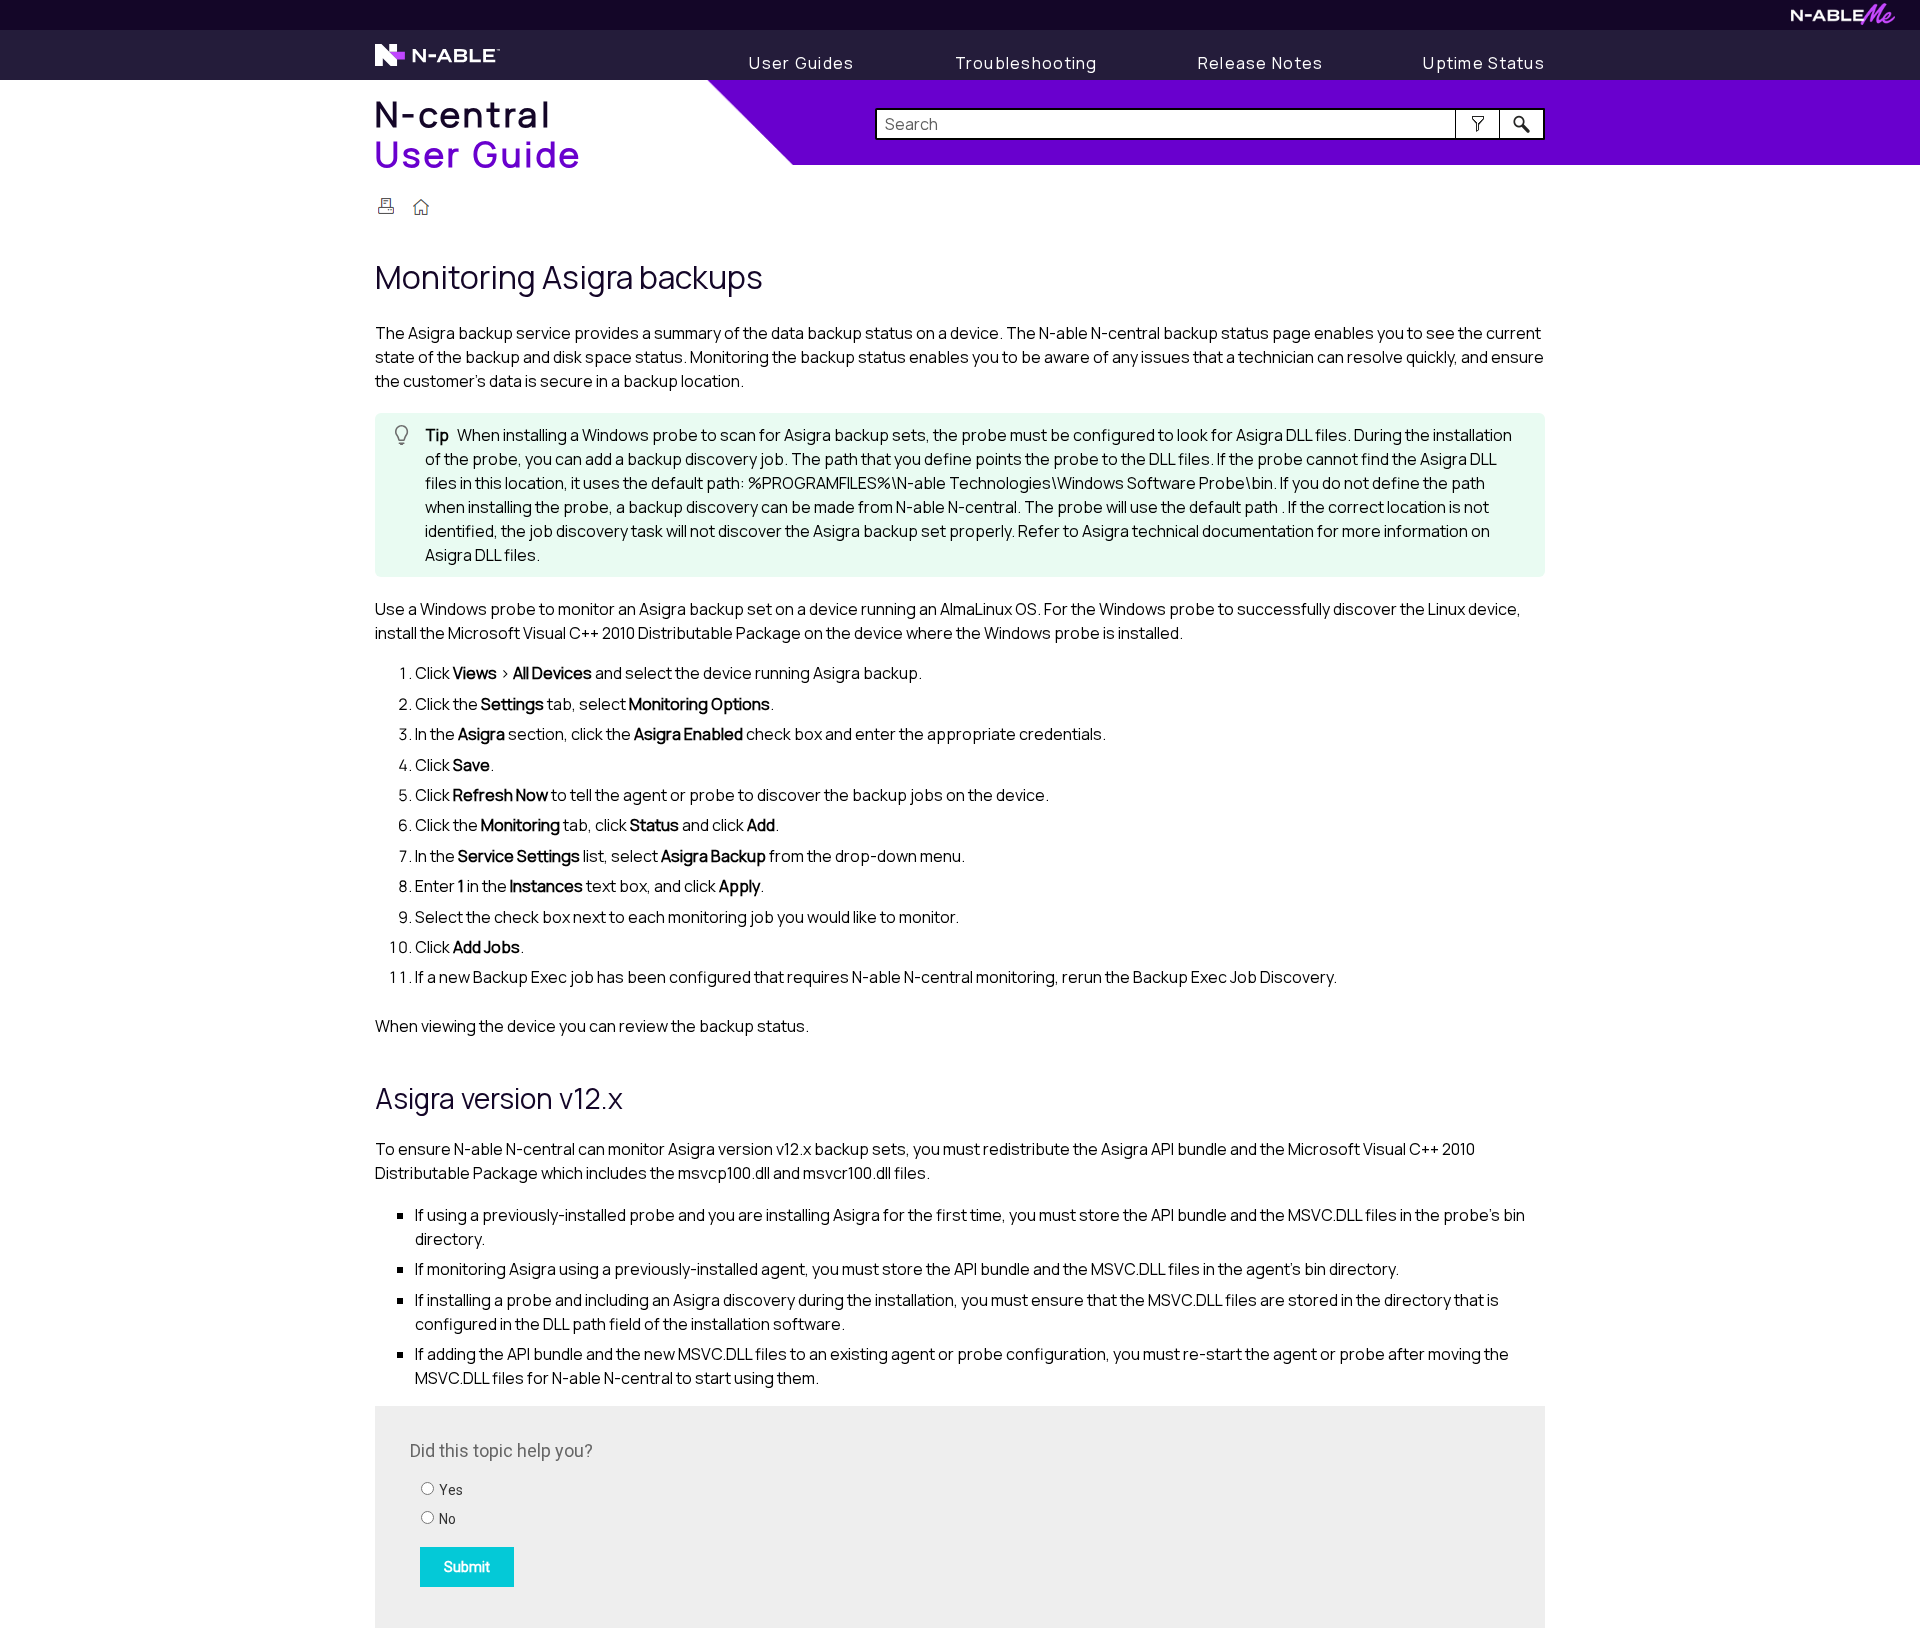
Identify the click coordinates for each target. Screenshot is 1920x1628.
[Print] (386, 206)
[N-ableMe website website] (1843, 19)
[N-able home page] (437, 64)
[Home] (421, 209)
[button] (1477, 124)
